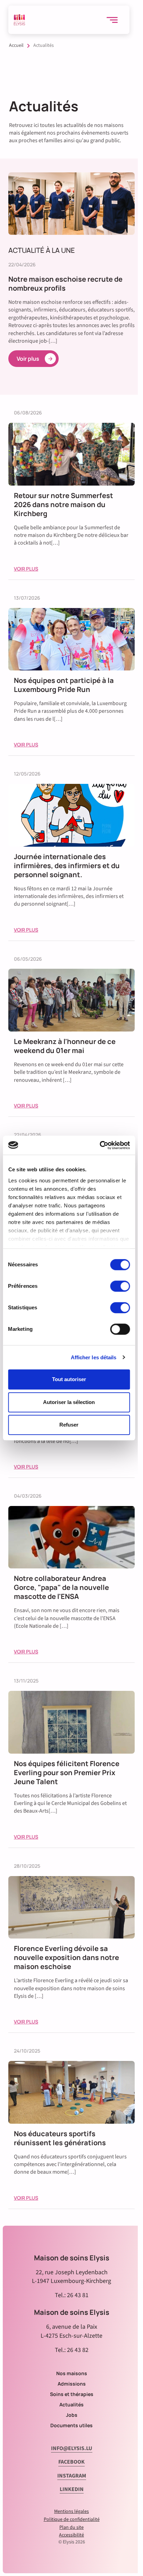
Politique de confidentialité (72, 2519)
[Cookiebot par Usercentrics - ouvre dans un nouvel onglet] (99, 1145)
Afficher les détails (94, 1357)
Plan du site (71, 2527)
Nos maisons (72, 2373)
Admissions (72, 2384)
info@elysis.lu (72, 2448)
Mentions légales (71, 2511)
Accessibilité (71, 2535)
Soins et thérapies (72, 2394)
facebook (71, 2462)
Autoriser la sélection (69, 1402)
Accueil (16, 46)
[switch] (120, 1286)
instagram (72, 2476)
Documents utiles (71, 2425)
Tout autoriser (69, 1379)
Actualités (71, 2404)
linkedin (72, 2489)
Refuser (69, 1425)
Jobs (72, 2415)
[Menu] (115, 20)
